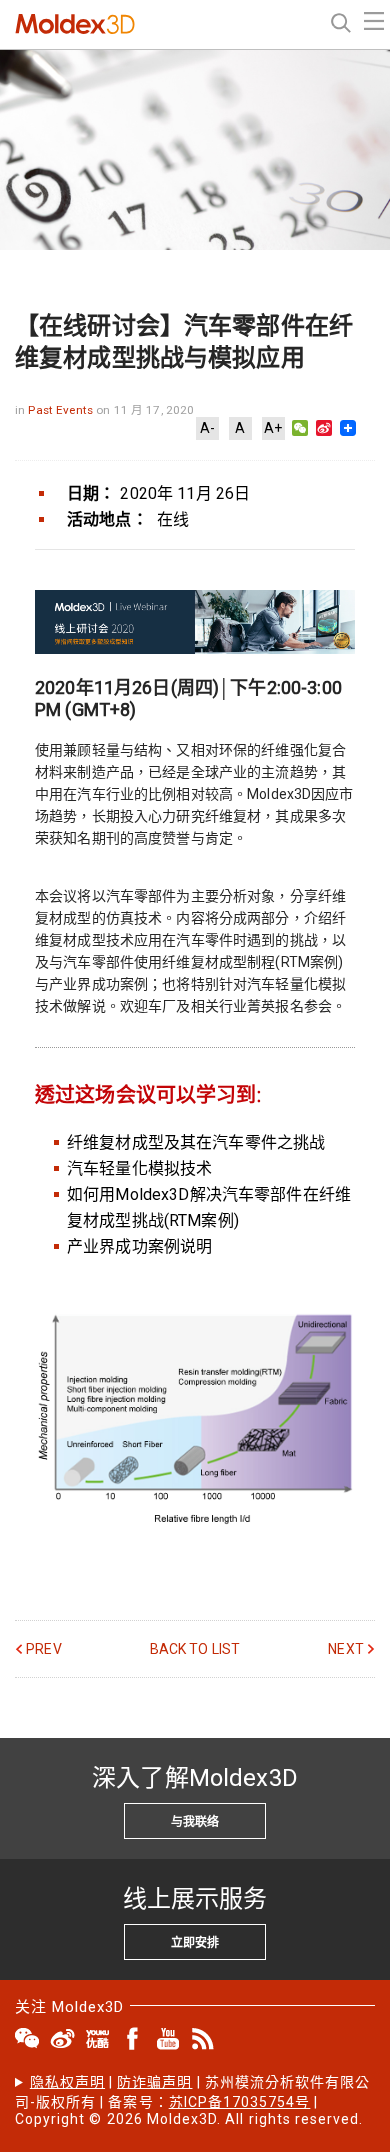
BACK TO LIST (195, 1649)
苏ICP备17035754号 (240, 2102)
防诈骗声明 (154, 2082)
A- (207, 428)
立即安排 (195, 1943)
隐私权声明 (67, 2082)
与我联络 (195, 1822)
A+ (273, 428)
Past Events (62, 410)
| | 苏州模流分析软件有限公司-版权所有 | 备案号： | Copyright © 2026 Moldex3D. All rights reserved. (192, 2100)
